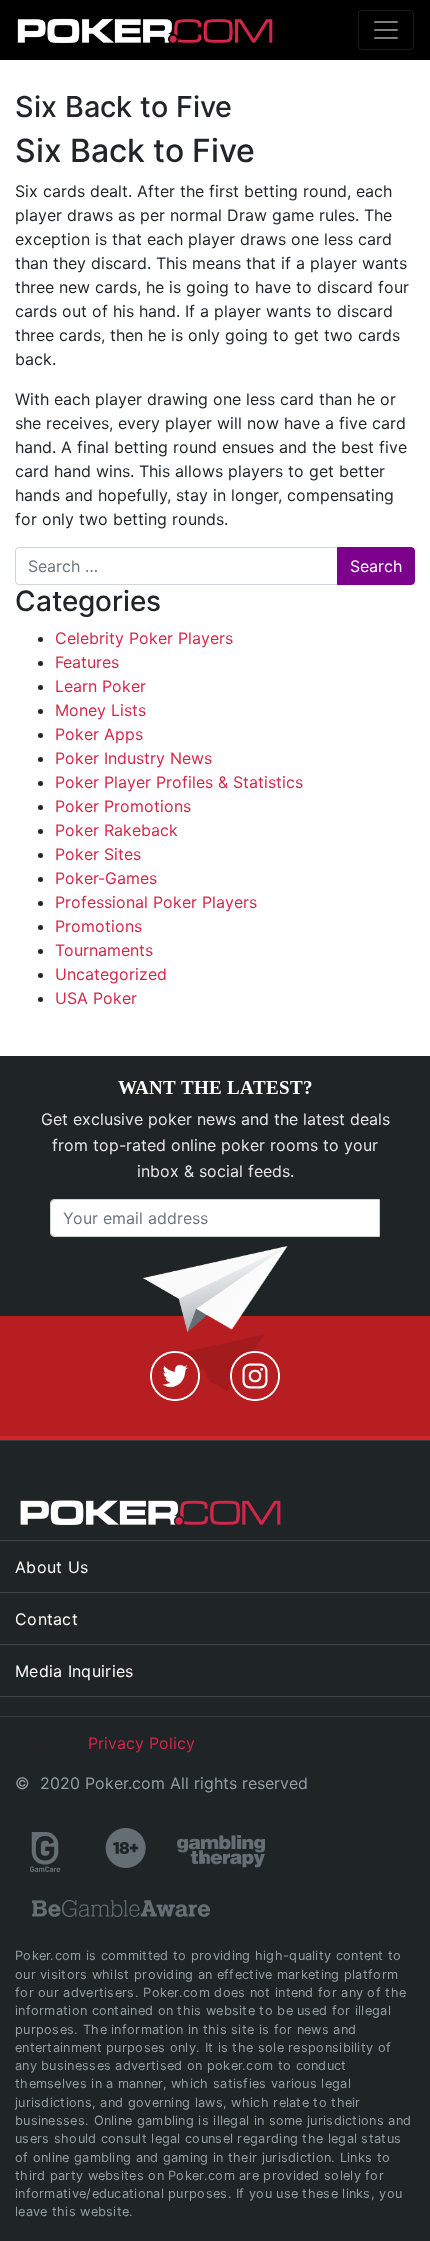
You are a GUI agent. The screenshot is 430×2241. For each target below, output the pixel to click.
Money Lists (100, 710)
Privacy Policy (141, 1743)
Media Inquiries (74, 1671)
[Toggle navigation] (386, 30)
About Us (51, 1567)
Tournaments (104, 950)
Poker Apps (99, 734)
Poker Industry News (133, 758)
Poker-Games (106, 878)
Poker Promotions (123, 806)
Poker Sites (98, 854)
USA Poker (96, 998)
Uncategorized (111, 974)
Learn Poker (100, 686)
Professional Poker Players (156, 902)
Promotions (98, 926)
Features (87, 662)
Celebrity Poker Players (144, 638)
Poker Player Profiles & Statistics (179, 782)
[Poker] (115, 30)
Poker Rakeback (116, 830)
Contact (46, 1619)
